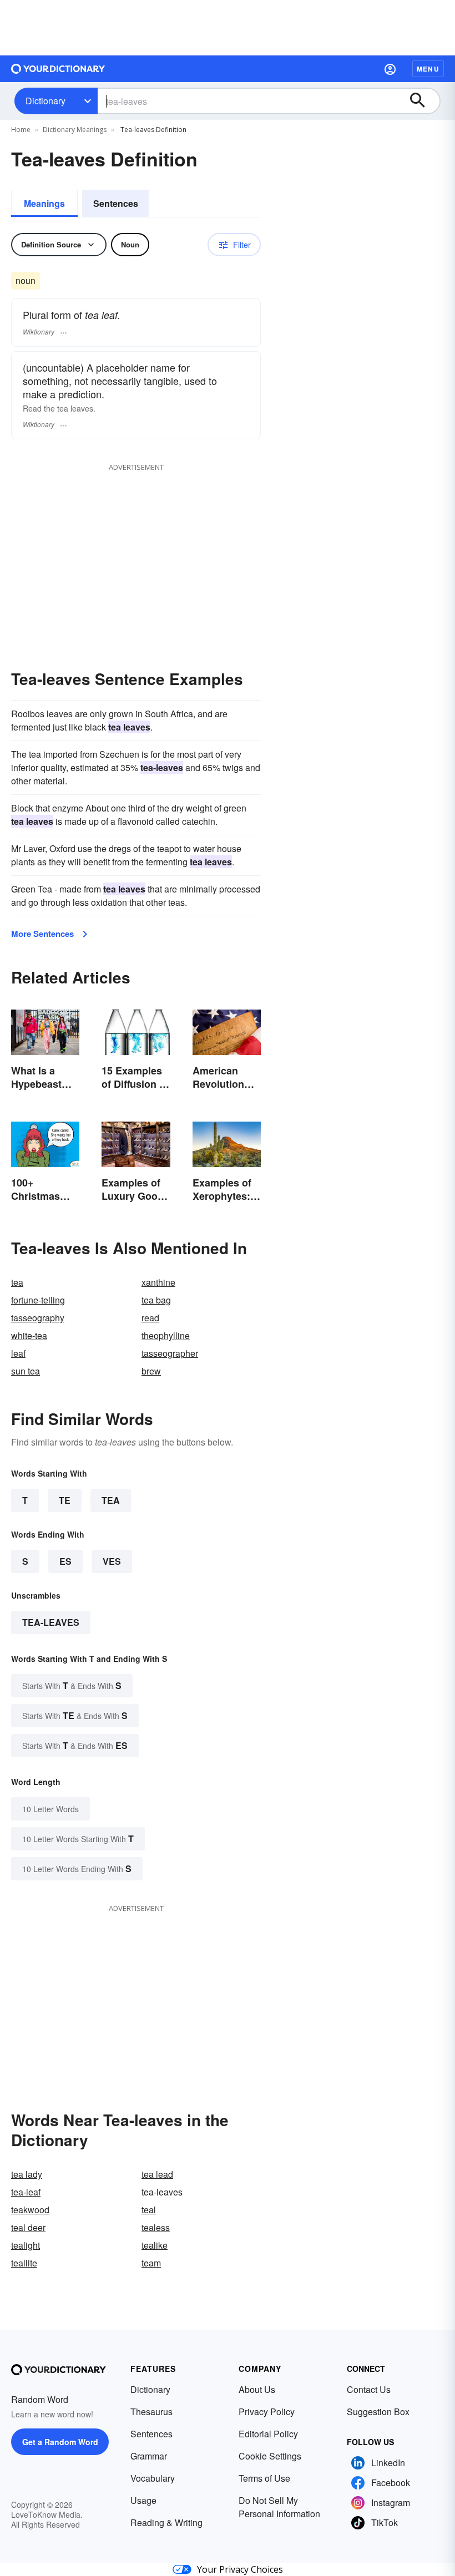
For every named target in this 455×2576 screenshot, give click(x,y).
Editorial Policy (268, 2434)
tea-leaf (26, 2192)
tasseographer (170, 1353)
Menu (428, 69)
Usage (143, 2500)
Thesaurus (151, 2412)
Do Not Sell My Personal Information (279, 2507)
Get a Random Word (60, 2442)
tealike (155, 2245)
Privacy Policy (267, 2412)
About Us (257, 2389)
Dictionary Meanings (75, 130)
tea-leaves (51, 1622)
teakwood (30, 2210)
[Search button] (423, 101)
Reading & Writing (166, 2522)
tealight (26, 2245)
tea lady (27, 2174)
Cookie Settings (270, 2456)
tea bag (156, 1300)
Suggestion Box (378, 2412)
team (151, 2263)
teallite (24, 2263)
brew (151, 1371)
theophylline (166, 1335)
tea (17, 1282)
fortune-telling (38, 1300)
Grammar (149, 2456)
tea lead (157, 2174)
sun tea (26, 1371)
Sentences (116, 203)
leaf (18, 1353)
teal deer (28, 2227)
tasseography (38, 1318)
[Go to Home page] (58, 69)
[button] (390, 69)
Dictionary (46, 101)
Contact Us (369, 2389)
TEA (111, 1500)
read (150, 1318)
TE (65, 1500)
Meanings (44, 203)
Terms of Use (264, 2478)
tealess (156, 2227)
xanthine (158, 1282)
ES (65, 1561)
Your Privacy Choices (240, 2569)
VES (112, 1561)
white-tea (29, 1335)
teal (149, 2210)
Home (21, 130)
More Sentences (42, 934)
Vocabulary (153, 2478)
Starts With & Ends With (72, 1685)
